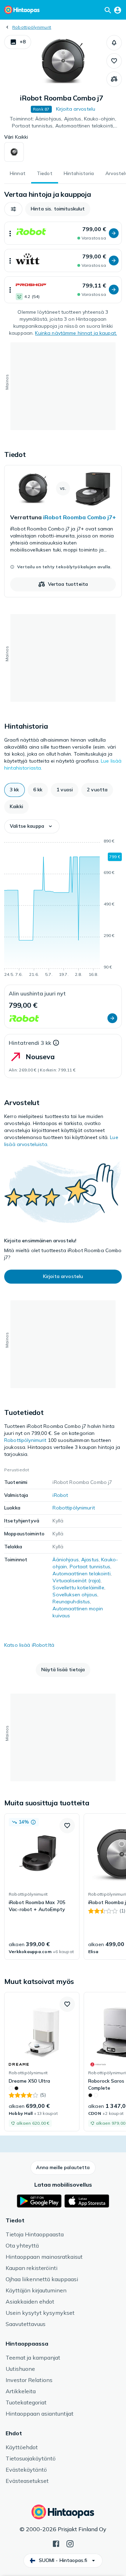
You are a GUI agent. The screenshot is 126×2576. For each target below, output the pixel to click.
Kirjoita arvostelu (76, 109)
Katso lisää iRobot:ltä (29, 1645)
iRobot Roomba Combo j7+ (79, 517)
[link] (63, 531)
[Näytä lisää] (10, 233)
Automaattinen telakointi (81, 1574)
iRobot (60, 1495)
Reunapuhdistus (71, 1602)
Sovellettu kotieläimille (78, 1588)
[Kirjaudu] (118, 10)
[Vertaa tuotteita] (114, 79)
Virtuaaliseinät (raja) (76, 1581)
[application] (63, 909)
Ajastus (90, 1560)
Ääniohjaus (65, 1560)
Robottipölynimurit (32, 27)
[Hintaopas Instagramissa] (70, 2543)
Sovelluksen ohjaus (75, 1595)
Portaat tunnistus (90, 1567)
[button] (18, 42)
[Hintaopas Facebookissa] (56, 2543)
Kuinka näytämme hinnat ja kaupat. (76, 333)
